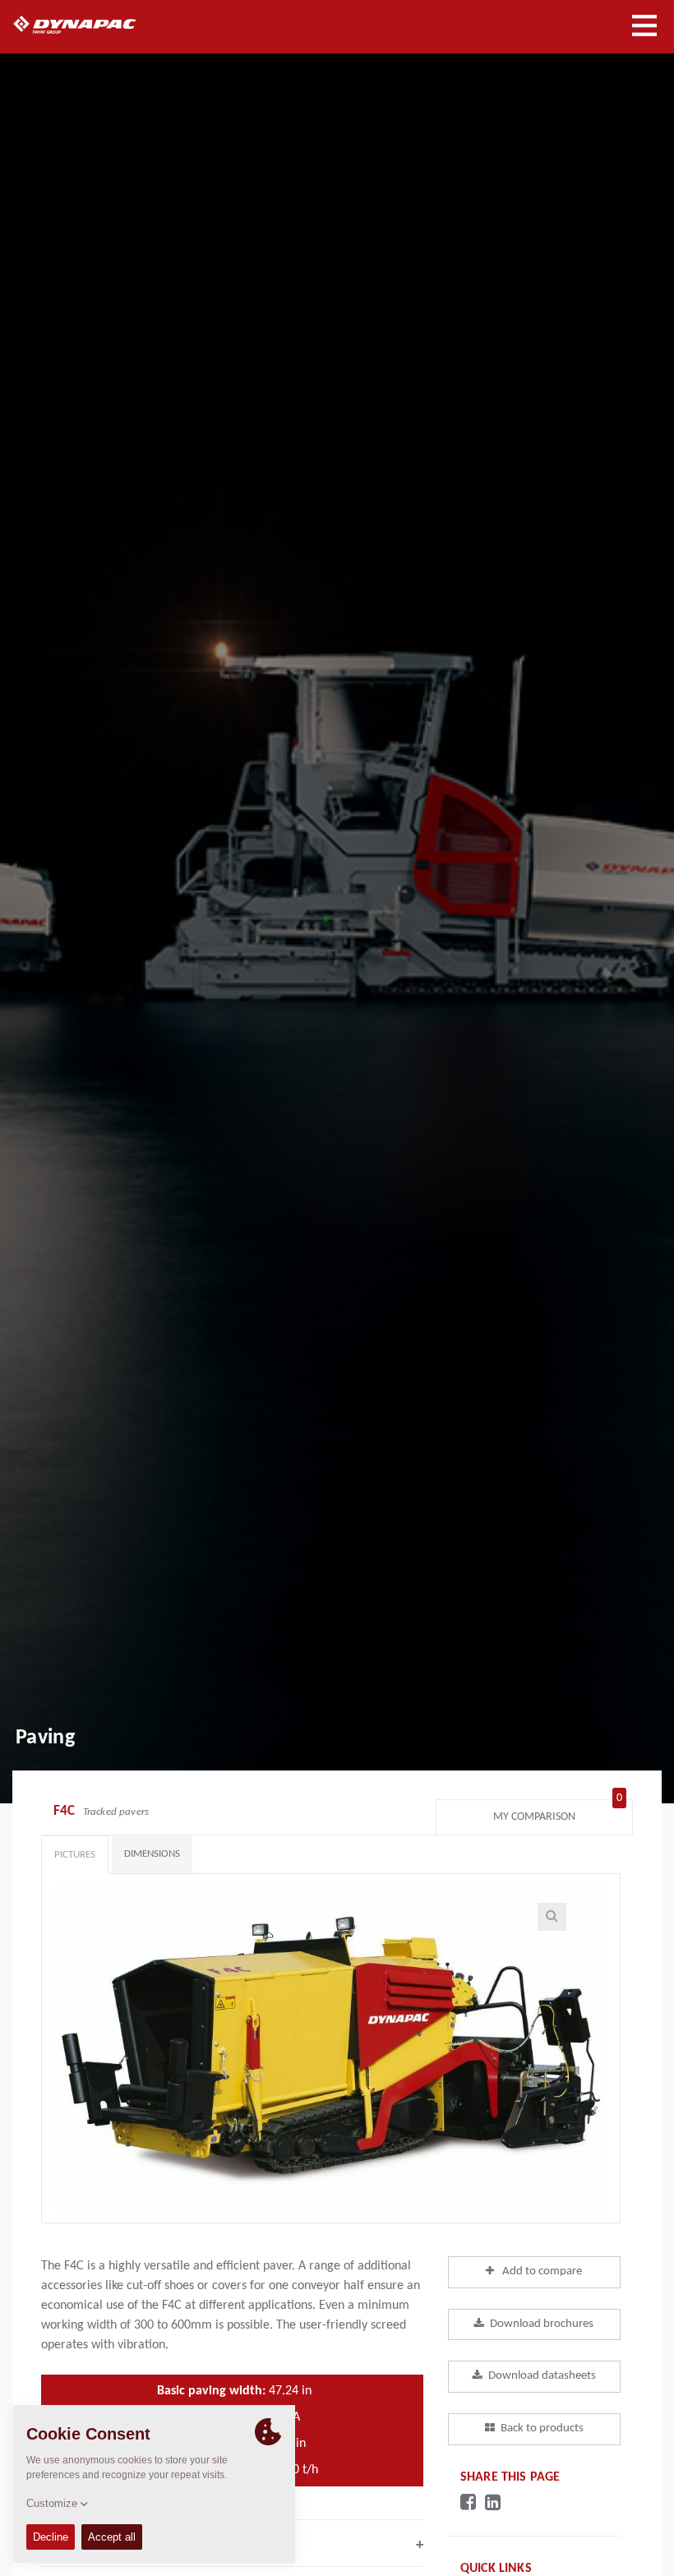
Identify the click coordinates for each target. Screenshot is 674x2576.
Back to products (542, 2428)
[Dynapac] (93, 25)
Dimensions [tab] (152, 1854)
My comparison (558, 1813)
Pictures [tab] (75, 1855)
